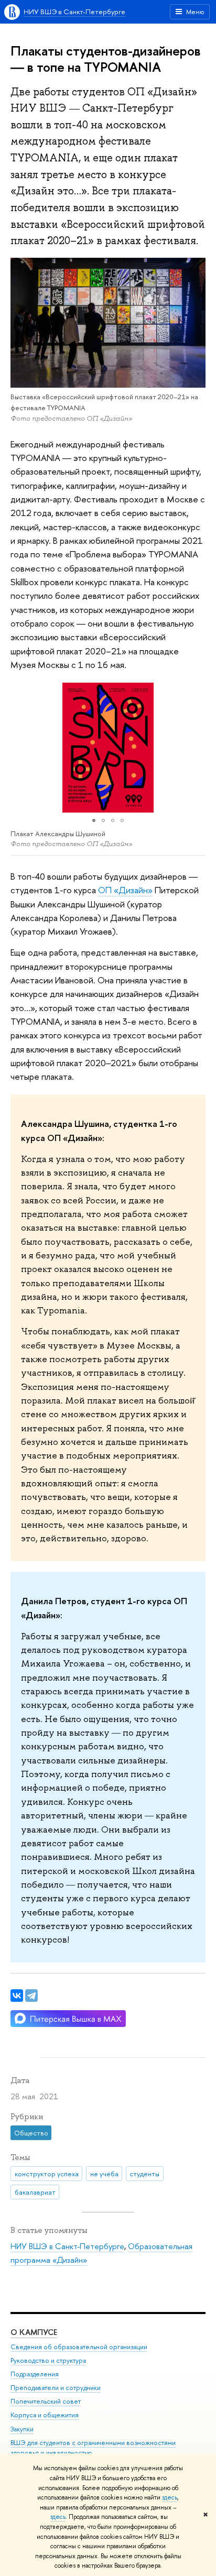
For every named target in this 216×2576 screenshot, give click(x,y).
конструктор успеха (47, 2174)
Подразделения (35, 2374)
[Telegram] (31, 1996)
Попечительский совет (46, 2401)
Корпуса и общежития (45, 2415)
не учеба (104, 2174)
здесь (170, 2497)
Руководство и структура (48, 2360)
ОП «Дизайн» (125, 890)
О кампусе (34, 2332)
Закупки (22, 2429)
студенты (144, 2174)
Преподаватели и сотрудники (56, 2388)
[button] (20, 748)
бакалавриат (35, 2192)
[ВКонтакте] (17, 1996)
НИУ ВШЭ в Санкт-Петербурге (74, 12)
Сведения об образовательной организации (79, 2347)
